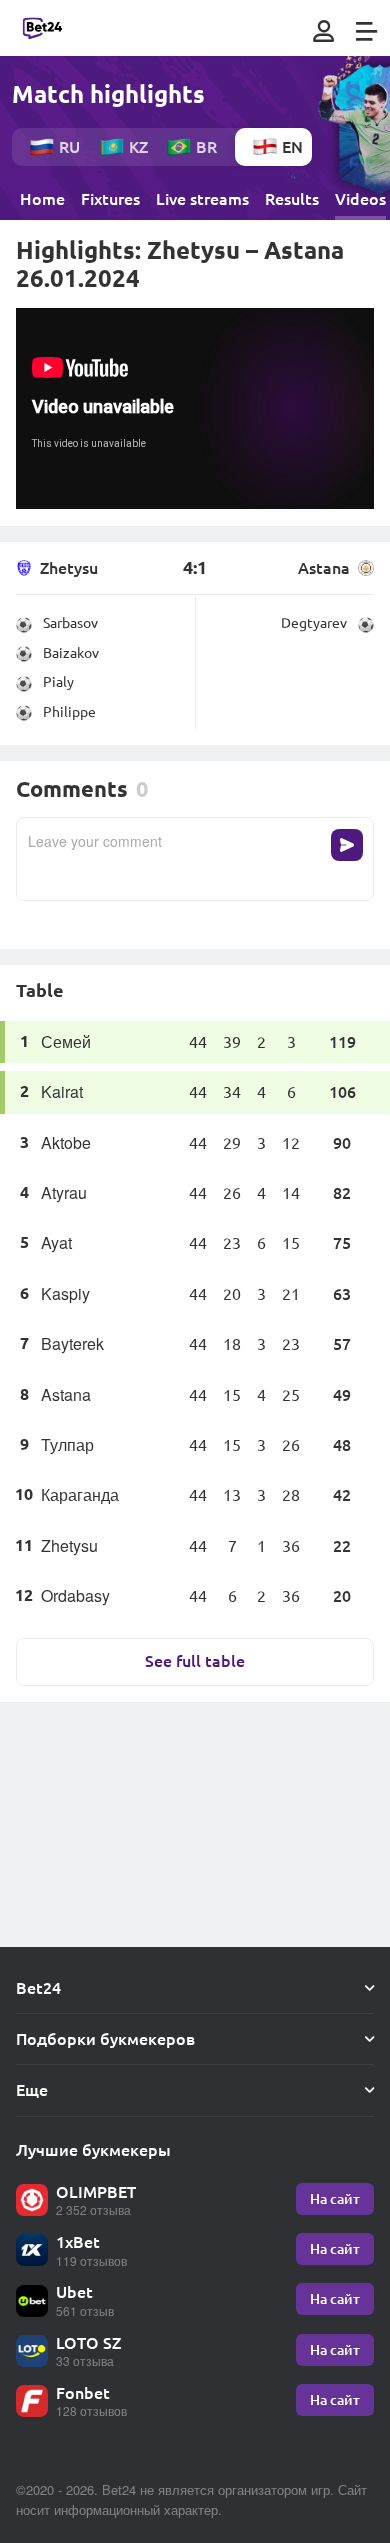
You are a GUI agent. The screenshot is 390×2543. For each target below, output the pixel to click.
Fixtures (110, 199)
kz (138, 146)
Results (292, 199)
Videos (360, 199)
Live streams (202, 199)
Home (42, 199)
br (206, 146)
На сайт (335, 2198)
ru (69, 146)
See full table (195, 1660)
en (292, 146)
